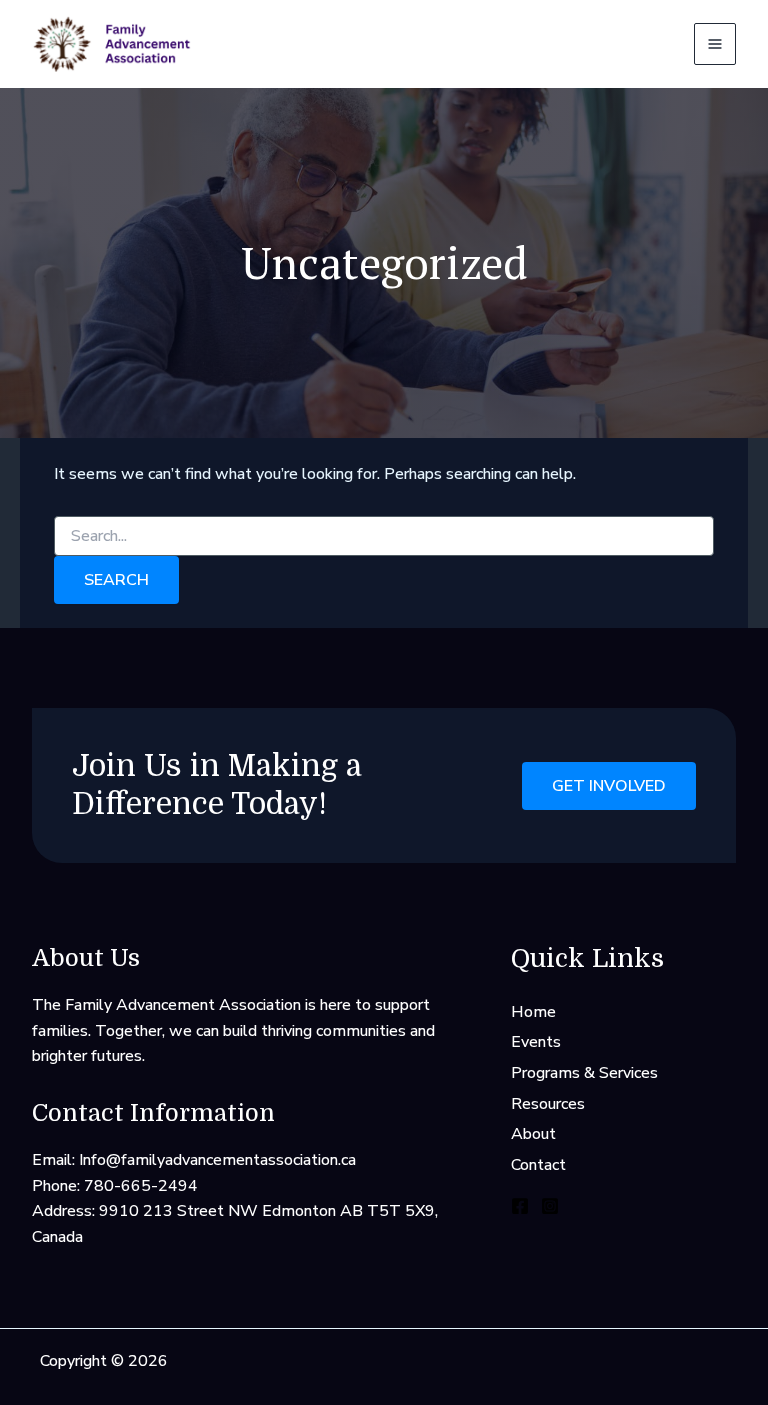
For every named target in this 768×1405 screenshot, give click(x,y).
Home (533, 1012)
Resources (548, 1104)
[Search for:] (384, 536)
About (533, 1134)
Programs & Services (584, 1073)
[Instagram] (550, 1206)
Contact (538, 1165)
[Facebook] (520, 1206)
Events (536, 1042)
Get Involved (609, 786)
